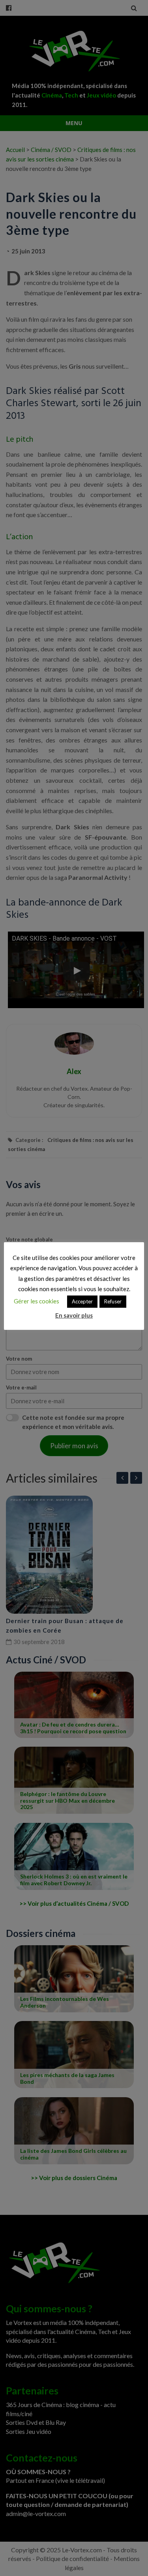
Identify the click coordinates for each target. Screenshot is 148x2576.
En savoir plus (74, 1315)
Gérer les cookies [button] (37, 1301)
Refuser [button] (113, 1301)
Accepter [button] (82, 1301)
